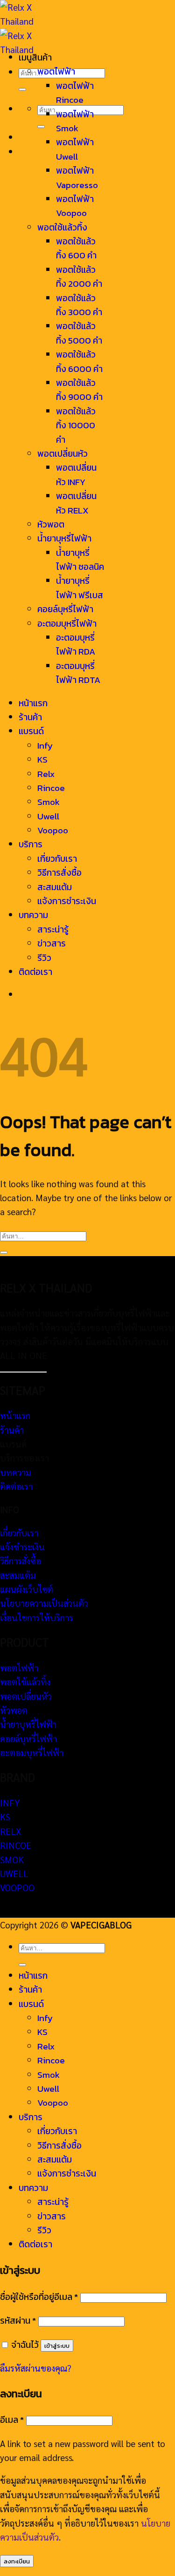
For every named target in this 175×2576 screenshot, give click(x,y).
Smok (49, 802)
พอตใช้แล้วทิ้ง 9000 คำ (79, 390)
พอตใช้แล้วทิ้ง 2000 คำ (79, 277)
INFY (10, 1803)
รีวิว (44, 958)
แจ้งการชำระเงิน (67, 901)
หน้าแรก (33, 703)
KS (42, 760)
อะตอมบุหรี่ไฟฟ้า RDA (76, 645)
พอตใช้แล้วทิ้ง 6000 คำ (79, 362)
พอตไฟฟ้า (56, 71)
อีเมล (12, 2420)
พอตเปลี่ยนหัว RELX (76, 503)
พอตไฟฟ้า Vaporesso (77, 178)
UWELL (14, 1873)
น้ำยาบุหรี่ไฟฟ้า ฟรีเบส (80, 588)
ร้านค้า (30, 717)
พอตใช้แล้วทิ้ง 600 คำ (76, 248)
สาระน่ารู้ (53, 930)
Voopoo (53, 830)
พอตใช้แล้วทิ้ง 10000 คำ (76, 426)
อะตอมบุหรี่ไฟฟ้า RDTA (78, 673)
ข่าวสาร (52, 943)
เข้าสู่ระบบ (57, 2346)
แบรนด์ (31, 731)
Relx (46, 774)
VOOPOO (17, 1887)
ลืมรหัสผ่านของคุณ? (36, 2368)
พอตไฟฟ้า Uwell (75, 149)
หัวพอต (51, 524)
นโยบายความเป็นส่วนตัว (44, 1603)
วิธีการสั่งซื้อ (59, 873)
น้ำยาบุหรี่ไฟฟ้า (64, 538)
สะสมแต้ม (55, 887)
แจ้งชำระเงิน (22, 1547)
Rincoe (51, 788)
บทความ (33, 915)
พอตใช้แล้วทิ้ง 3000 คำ (79, 305)
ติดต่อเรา (35, 972)
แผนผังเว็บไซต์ (27, 1589)
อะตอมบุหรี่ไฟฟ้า (67, 624)
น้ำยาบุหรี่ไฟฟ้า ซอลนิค (80, 560)
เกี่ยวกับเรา (57, 859)
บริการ (31, 844)
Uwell (48, 816)
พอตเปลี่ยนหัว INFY (76, 475)
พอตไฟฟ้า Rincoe (75, 93)
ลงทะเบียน (17, 2561)
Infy (45, 746)
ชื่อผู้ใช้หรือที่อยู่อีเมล (39, 2297)
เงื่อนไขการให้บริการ (37, 1617)
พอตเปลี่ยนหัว (63, 454)
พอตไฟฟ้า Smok (75, 121)
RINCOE (16, 1845)
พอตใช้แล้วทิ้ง (62, 227)
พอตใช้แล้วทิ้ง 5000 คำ (79, 333)
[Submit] (22, 89)
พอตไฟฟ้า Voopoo (75, 206)
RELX (11, 1831)
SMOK (12, 1859)
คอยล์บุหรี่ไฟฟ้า (65, 609)
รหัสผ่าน (18, 2321)
